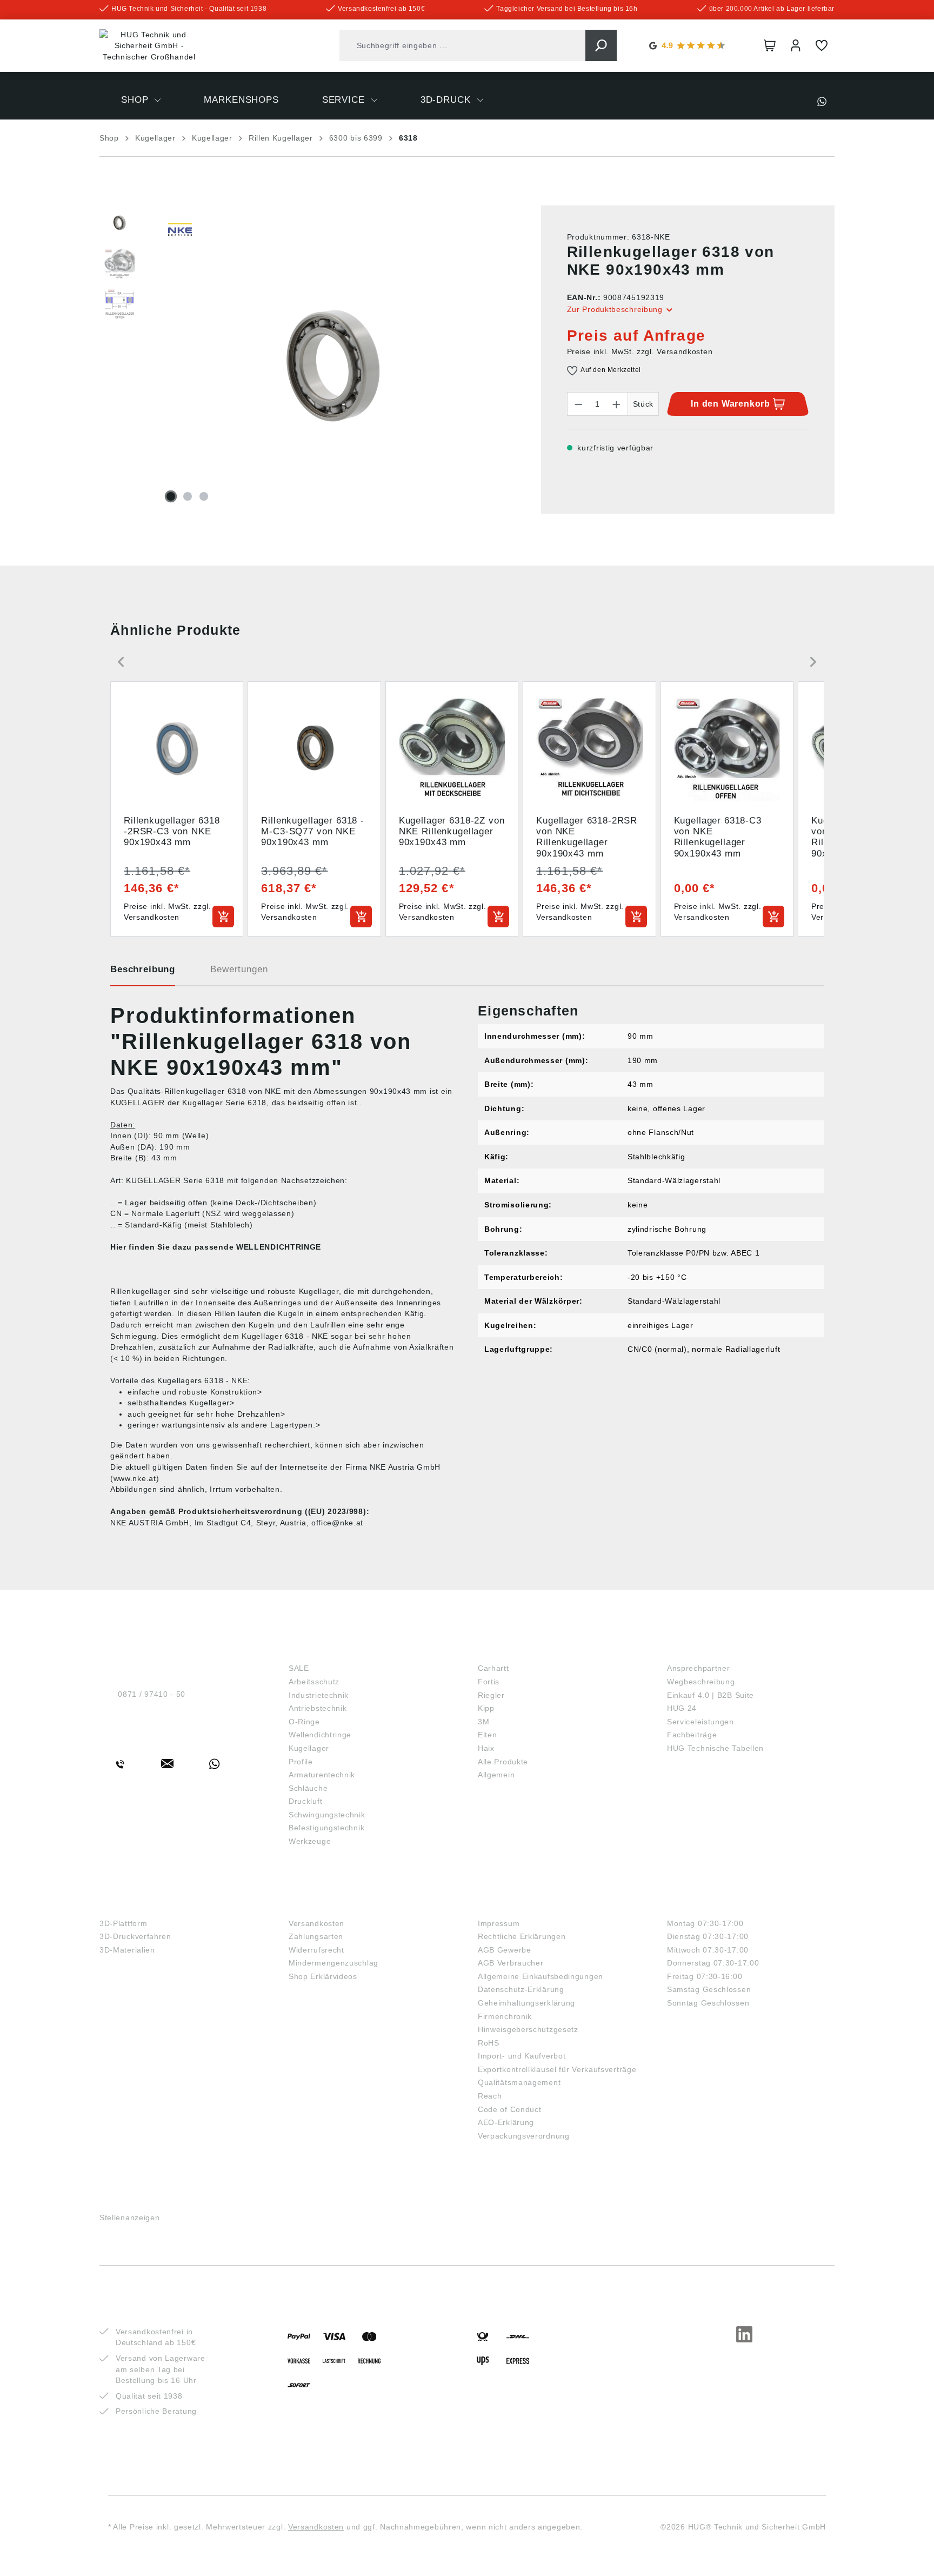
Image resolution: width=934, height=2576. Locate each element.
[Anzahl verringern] (578, 404)
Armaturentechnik (322, 1775)
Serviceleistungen (700, 1722)
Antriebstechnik (318, 1708)
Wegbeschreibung (701, 1682)
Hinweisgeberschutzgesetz (528, 2029)
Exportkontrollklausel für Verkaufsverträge (557, 2069)
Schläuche (308, 1788)
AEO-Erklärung (506, 2122)
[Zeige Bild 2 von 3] (188, 496)
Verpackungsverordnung (524, 2136)
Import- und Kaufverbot (522, 2056)
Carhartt (493, 1668)
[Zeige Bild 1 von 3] (171, 496)
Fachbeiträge (692, 1735)
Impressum (499, 1923)
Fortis (489, 1682)
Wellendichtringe (320, 1735)
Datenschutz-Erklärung (521, 1989)
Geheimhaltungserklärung (526, 2003)
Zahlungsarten (316, 1936)
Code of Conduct (510, 2109)
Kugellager (309, 1748)
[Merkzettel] (822, 45)
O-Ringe (304, 1722)
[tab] (143, 973)
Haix (486, 1748)
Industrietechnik (319, 1695)
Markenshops (516, 1650)
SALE (299, 1668)
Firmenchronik (505, 2016)
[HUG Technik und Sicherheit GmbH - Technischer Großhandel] (149, 46)
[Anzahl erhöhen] (617, 404)
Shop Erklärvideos (323, 1976)
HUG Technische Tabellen (715, 1748)
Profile (301, 1762)
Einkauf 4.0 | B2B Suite (710, 1695)
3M (483, 1722)
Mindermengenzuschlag (333, 1963)
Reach (490, 2096)
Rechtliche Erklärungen (522, 1936)
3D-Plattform (123, 1923)
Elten (488, 1735)
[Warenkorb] (770, 45)
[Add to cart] (223, 917)
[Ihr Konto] (796, 45)
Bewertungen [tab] (239, 969)
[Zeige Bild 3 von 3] (204, 496)
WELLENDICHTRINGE (279, 1247)
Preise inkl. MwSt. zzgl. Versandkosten (640, 351)
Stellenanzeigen (130, 2218)
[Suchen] (601, 45)
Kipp (486, 1708)
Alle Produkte (503, 1762)
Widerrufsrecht (316, 1950)
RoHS (489, 2043)
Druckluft (305, 1801)
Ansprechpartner (699, 1668)
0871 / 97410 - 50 (152, 1694)
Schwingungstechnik (327, 1815)
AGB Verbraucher (511, 1963)
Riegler (491, 1695)
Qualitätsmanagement (519, 2082)
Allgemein (496, 1775)
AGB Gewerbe (505, 1950)
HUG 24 (682, 1708)
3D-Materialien (127, 1950)
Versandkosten (316, 1923)
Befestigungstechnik (326, 1828)
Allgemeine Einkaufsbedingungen (541, 1976)
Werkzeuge (310, 1841)
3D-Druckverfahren (135, 1936)
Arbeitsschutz (314, 1682)
